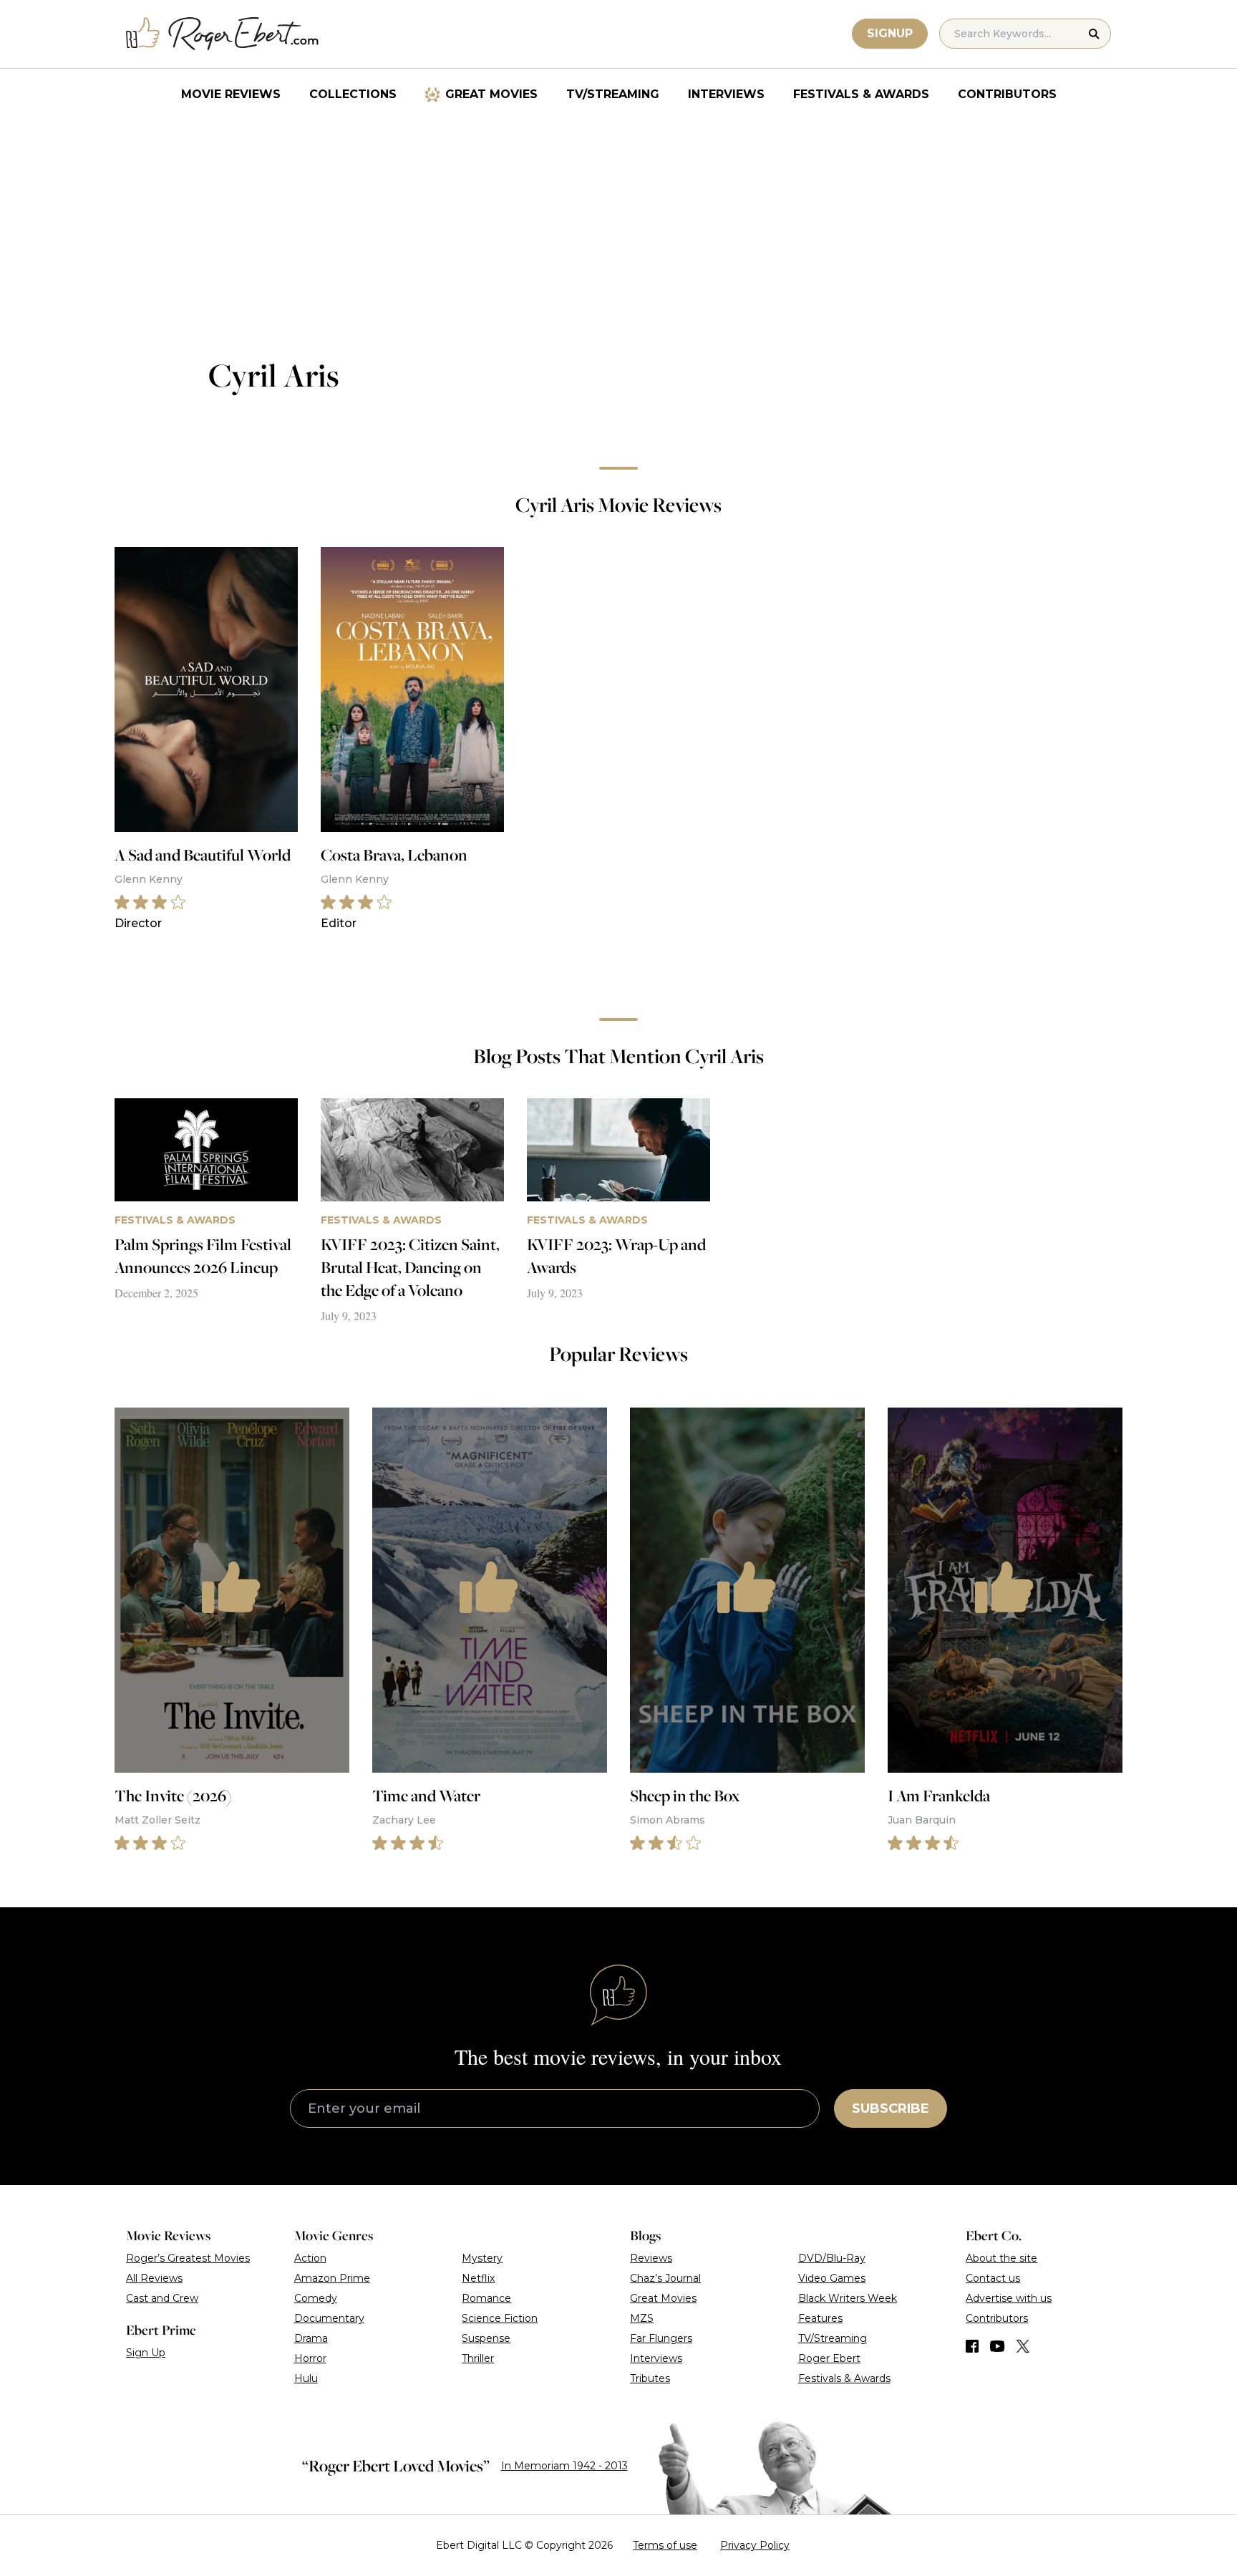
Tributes (650, 2378)
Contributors (1007, 94)
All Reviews (154, 2278)
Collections (353, 94)
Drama (311, 2338)
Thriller (478, 2358)
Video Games (832, 2278)
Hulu (306, 2378)
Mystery (482, 2258)
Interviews (726, 94)
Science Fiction (500, 2318)
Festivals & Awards (861, 94)
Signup (890, 33)
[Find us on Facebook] (972, 2346)
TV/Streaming (613, 94)
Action (310, 2258)
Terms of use (665, 2545)
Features (820, 2318)
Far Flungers (661, 2338)
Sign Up (146, 2353)
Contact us (993, 2278)
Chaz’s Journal (665, 2278)
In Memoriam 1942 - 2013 (564, 2466)
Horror (310, 2358)
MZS (642, 2318)
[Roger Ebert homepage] (223, 34)
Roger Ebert (829, 2358)
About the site (1001, 2258)
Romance (486, 2298)
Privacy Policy (755, 2545)
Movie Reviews (231, 94)
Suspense (486, 2338)
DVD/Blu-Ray (832, 2258)
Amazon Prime (332, 2278)
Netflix (478, 2278)
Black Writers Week (848, 2298)
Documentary (329, 2318)
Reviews (651, 2258)
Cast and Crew (162, 2298)
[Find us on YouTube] (998, 2346)
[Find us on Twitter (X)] (1023, 2346)
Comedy (316, 2298)
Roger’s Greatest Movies (188, 2258)
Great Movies (491, 94)
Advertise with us (1009, 2298)
